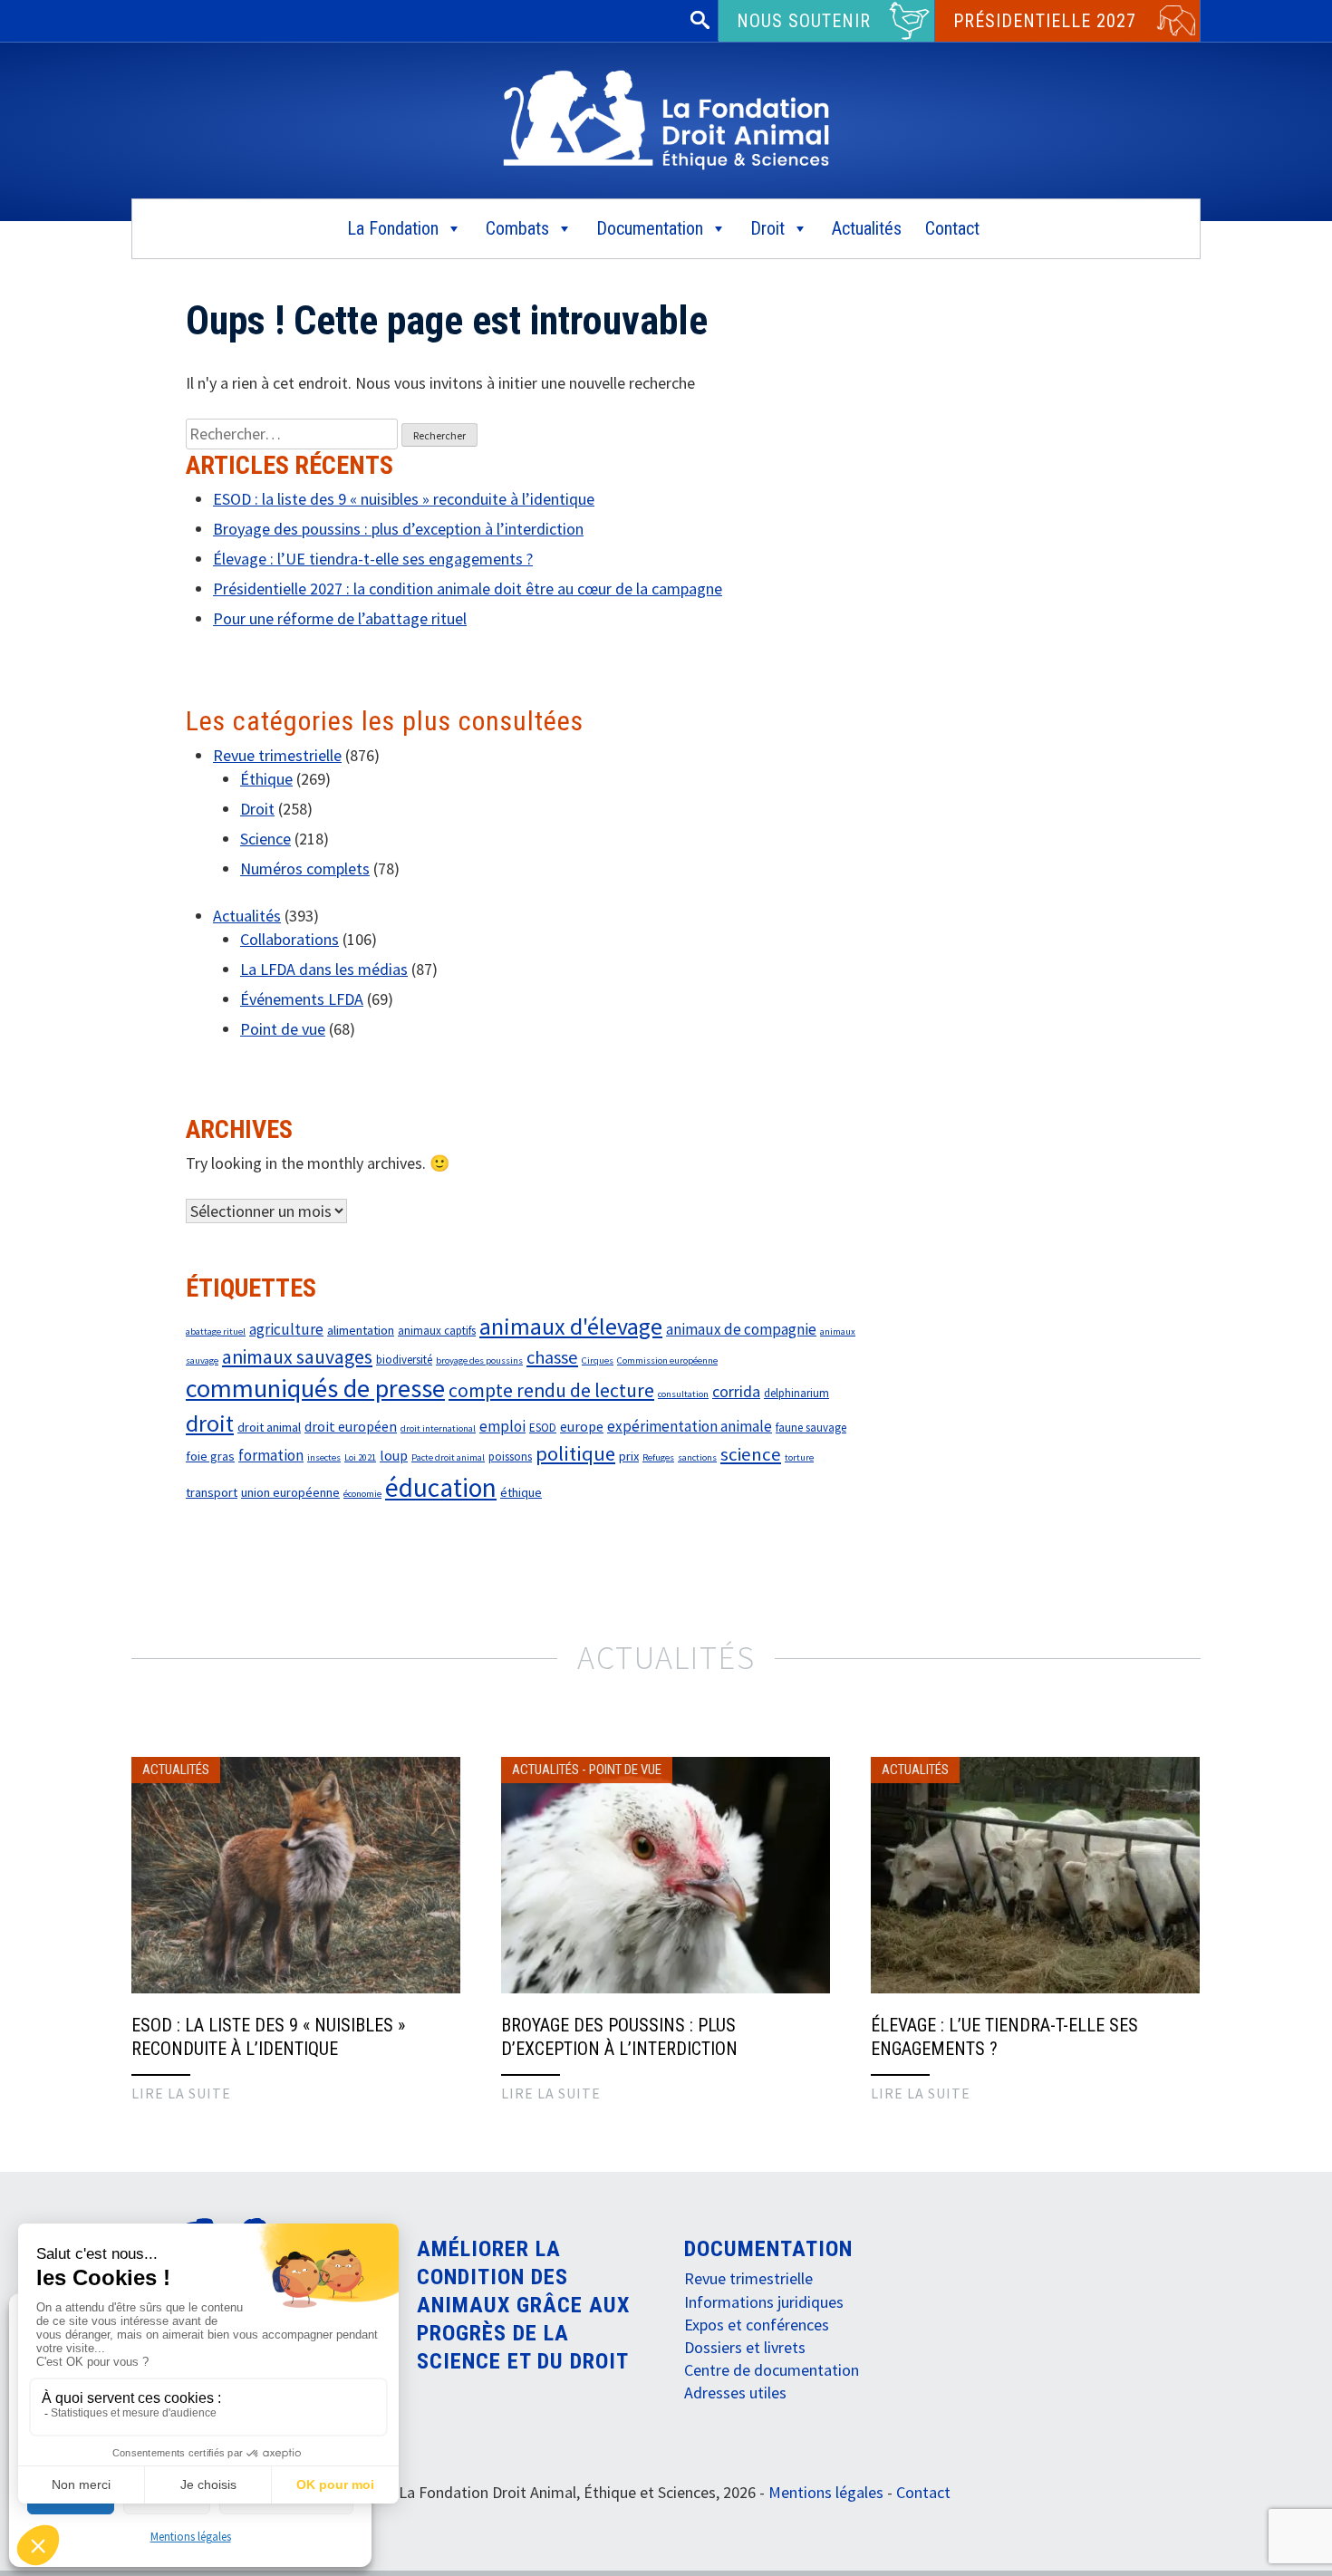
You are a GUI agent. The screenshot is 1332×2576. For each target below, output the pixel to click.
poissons (510, 1457)
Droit (767, 228)
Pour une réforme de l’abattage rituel (340, 618)
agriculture (286, 1329)
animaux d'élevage (571, 1326)
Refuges (658, 1457)
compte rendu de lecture (551, 1390)
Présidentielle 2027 (1045, 21)
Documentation (650, 228)
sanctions (697, 1457)
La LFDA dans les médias (324, 969)
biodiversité (404, 1360)
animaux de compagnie (741, 1329)
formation (271, 1455)
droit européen (351, 1426)
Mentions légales (191, 2537)
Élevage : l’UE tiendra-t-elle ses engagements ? (373, 559)
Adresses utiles (735, 2393)
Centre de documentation (772, 2370)
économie (362, 1494)
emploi (502, 1426)
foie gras (210, 1456)
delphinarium (796, 1393)
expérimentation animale (690, 1426)
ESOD (543, 1428)
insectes (324, 1457)
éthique (521, 1492)
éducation (441, 1487)
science (751, 1454)
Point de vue (283, 1029)
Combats (517, 228)
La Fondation (393, 228)
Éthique (266, 779)
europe (582, 1426)
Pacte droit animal (448, 1457)
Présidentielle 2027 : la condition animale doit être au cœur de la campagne (468, 589)
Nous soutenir (804, 21)
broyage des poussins (479, 1360)
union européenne (290, 1492)
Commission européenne (667, 1360)
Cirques (598, 1360)
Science (265, 839)
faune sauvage (811, 1428)
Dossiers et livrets (745, 2347)
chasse (552, 1357)
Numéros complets (305, 868)
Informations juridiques (764, 2302)
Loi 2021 (360, 1457)
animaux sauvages (297, 1357)
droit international (438, 1428)
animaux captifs (437, 1331)
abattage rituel (216, 1331)
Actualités (867, 228)
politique (575, 1453)
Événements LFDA (302, 999)
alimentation (361, 1330)
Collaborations (290, 939)
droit (210, 1423)
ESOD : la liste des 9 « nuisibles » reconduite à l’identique (404, 499)
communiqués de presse (315, 1388)
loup (394, 1455)
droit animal (269, 1427)
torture (799, 1457)
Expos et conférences (757, 2325)
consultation (683, 1394)
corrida (736, 1392)
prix (629, 1456)
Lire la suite (181, 2093)
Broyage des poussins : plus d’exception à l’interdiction (398, 529)
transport (212, 1492)
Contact (952, 228)
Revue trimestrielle (277, 755)
